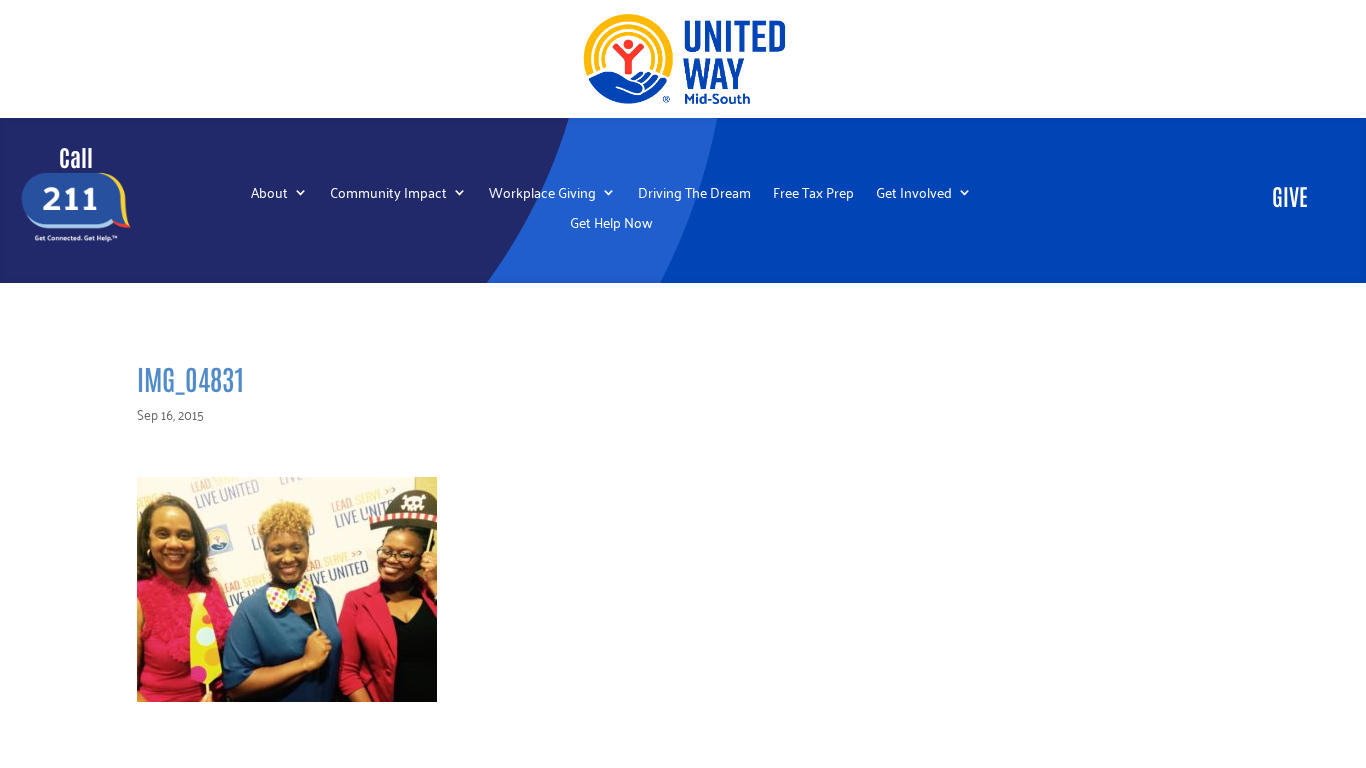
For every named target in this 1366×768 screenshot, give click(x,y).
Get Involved (914, 194)
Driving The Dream (694, 194)
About (269, 194)
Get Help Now (611, 224)
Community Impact (388, 194)
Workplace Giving (542, 194)
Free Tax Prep (813, 194)
